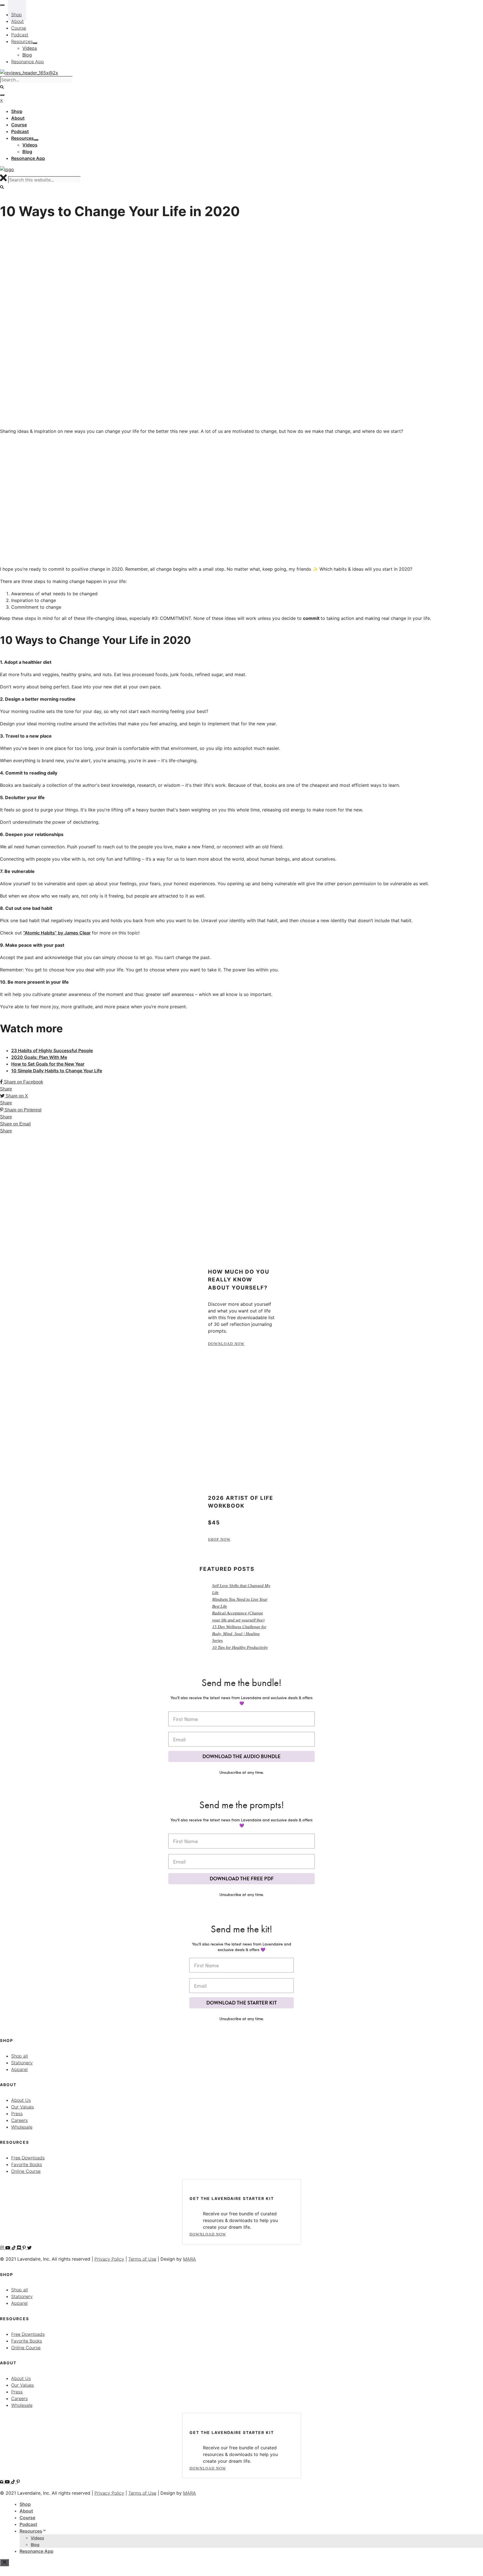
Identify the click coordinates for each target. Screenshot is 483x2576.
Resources (31, 2531)
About (26, 2511)
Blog (35, 2545)
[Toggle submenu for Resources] (36, 140)
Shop (25, 2504)
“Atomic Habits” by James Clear (57, 933)
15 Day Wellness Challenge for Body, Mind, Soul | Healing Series (239, 1634)
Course (27, 2518)
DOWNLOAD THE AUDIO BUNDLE (241, 1756)
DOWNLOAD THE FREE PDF (242, 1879)
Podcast (28, 2524)
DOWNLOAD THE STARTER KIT (241, 2003)
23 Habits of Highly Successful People (52, 1050)
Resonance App (36, 2551)
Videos (37, 2538)
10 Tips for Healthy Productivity (240, 1647)
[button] (2, 187)
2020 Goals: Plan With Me (39, 1057)
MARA (190, 2259)
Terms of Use (142, 2259)
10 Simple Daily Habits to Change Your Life (57, 1071)
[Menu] (2, 95)
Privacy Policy (109, 2259)
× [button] (2, 100)
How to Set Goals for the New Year (48, 1064)
